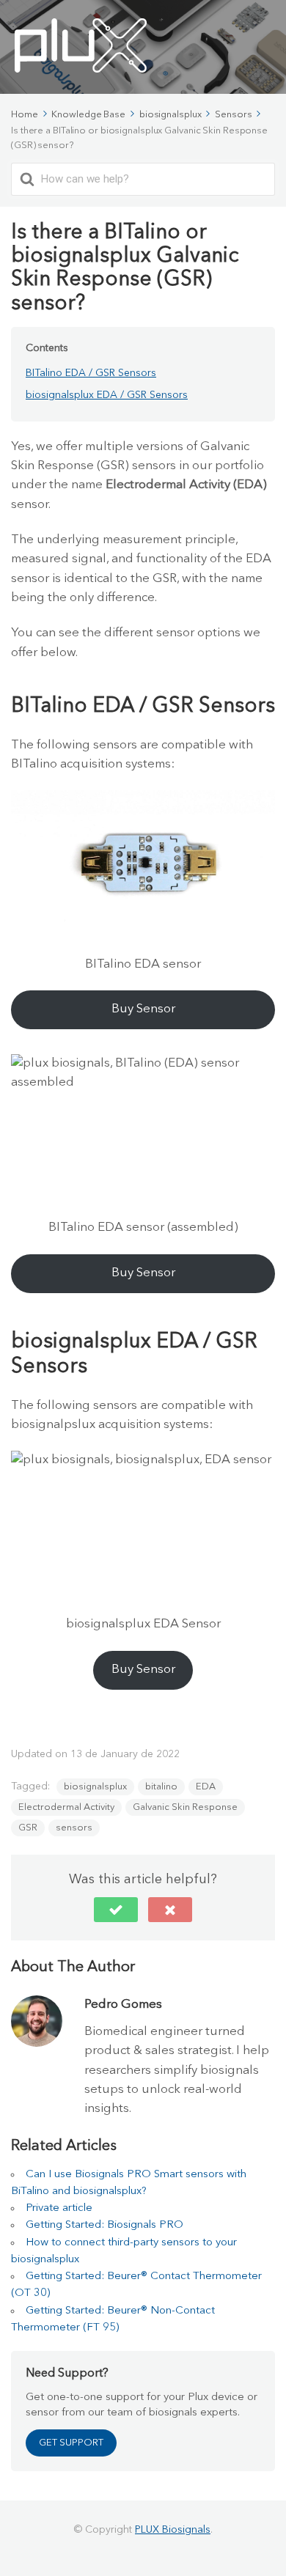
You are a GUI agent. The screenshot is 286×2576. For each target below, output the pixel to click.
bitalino (161, 1787)
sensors (74, 1828)
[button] (116, 1910)
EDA (206, 1787)
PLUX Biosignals (173, 2530)
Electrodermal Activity (66, 1807)
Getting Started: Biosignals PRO (104, 2225)
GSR (28, 1828)
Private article (59, 2208)
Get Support (71, 2443)
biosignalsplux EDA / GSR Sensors (107, 395)
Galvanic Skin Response (185, 1807)
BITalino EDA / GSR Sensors (91, 373)
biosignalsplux (95, 1787)
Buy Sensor (143, 1009)
